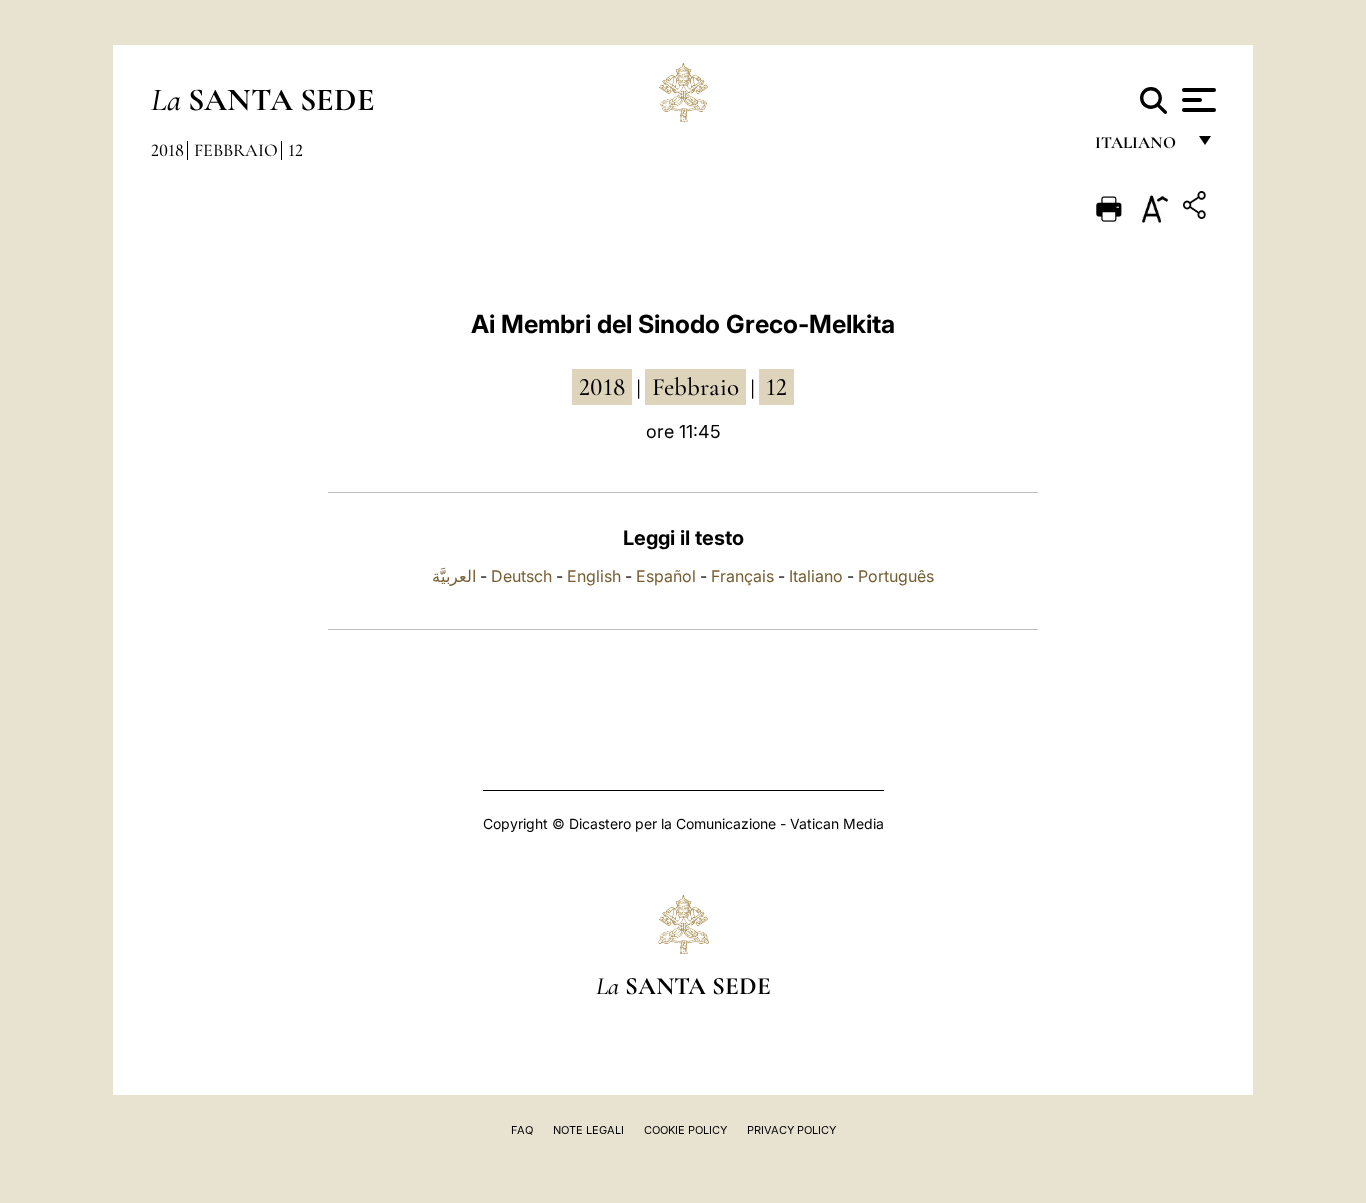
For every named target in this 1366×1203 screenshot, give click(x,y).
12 (295, 150)
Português (896, 576)
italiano (1139, 147)
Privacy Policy (791, 1130)
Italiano (816, 576)
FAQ (522, 1130)
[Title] (1197, 208)
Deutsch (521, 576)
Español (666, 576)
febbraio (695, 387)
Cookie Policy (685, 1130)
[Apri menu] (1196, 100)
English (594, 576)
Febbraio (236, 150)
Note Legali (588, 1130)
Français (742, 576)
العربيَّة (454, 576)
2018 (167, 150)
